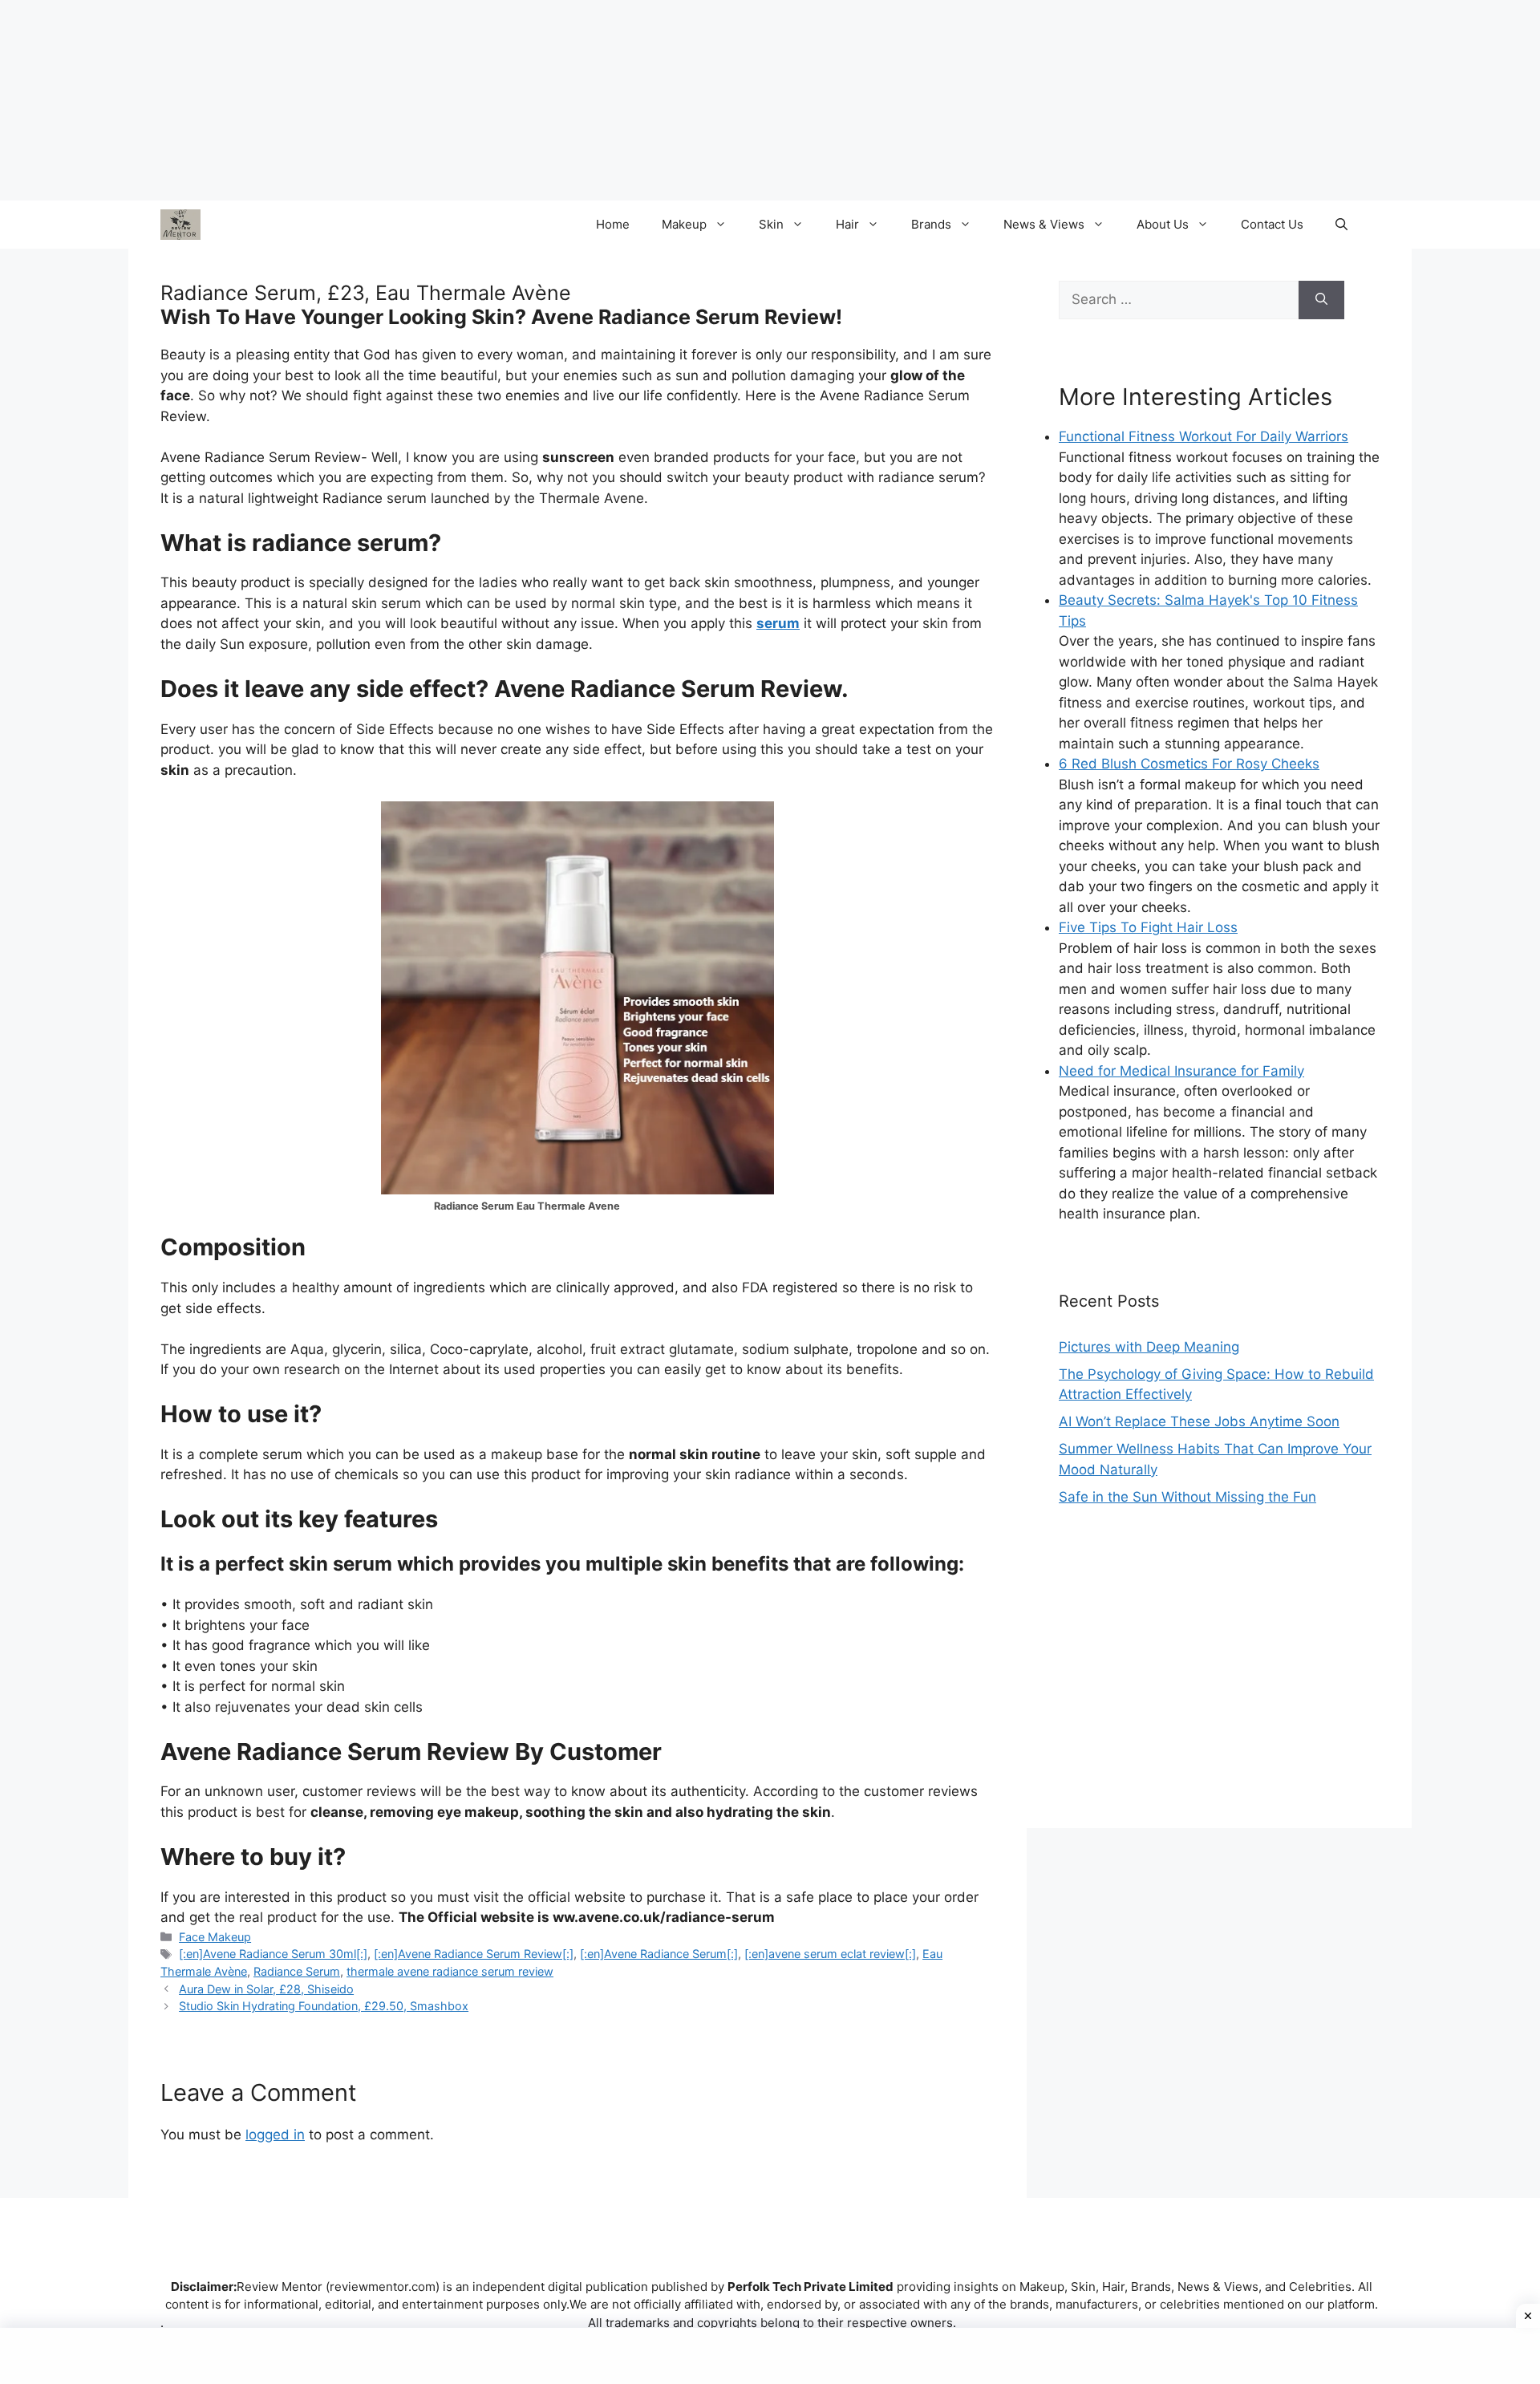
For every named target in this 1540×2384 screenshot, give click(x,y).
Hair (847, 224)
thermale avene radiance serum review (450, 1971)
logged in (275, 2135)
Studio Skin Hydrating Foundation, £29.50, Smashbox (324, 2006)
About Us (1163, 224)
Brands (931, 224)
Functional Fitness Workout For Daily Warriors (1204, 436)
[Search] (1321, 300)
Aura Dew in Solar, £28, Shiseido (266, 1989)
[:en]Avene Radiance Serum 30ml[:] (273, 1954)
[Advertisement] (1219, 1684)
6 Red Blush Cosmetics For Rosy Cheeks (1189, 764)
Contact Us (1272, 224)
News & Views (1044, 224)
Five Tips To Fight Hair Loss (1148, 927)
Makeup (684, 224)
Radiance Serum (297, 1971)
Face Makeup (215, 1937)
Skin (771, 224)
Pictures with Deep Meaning (1149, 1347)
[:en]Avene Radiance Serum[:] (659, 1954)
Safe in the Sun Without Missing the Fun (1187, 1497)
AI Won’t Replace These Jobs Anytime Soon (1199, 1421)
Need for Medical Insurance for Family (1181, 1071)
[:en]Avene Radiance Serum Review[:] (474, 1954)
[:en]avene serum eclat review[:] (830, 1954)
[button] (1341, 225)
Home (613, 224)
